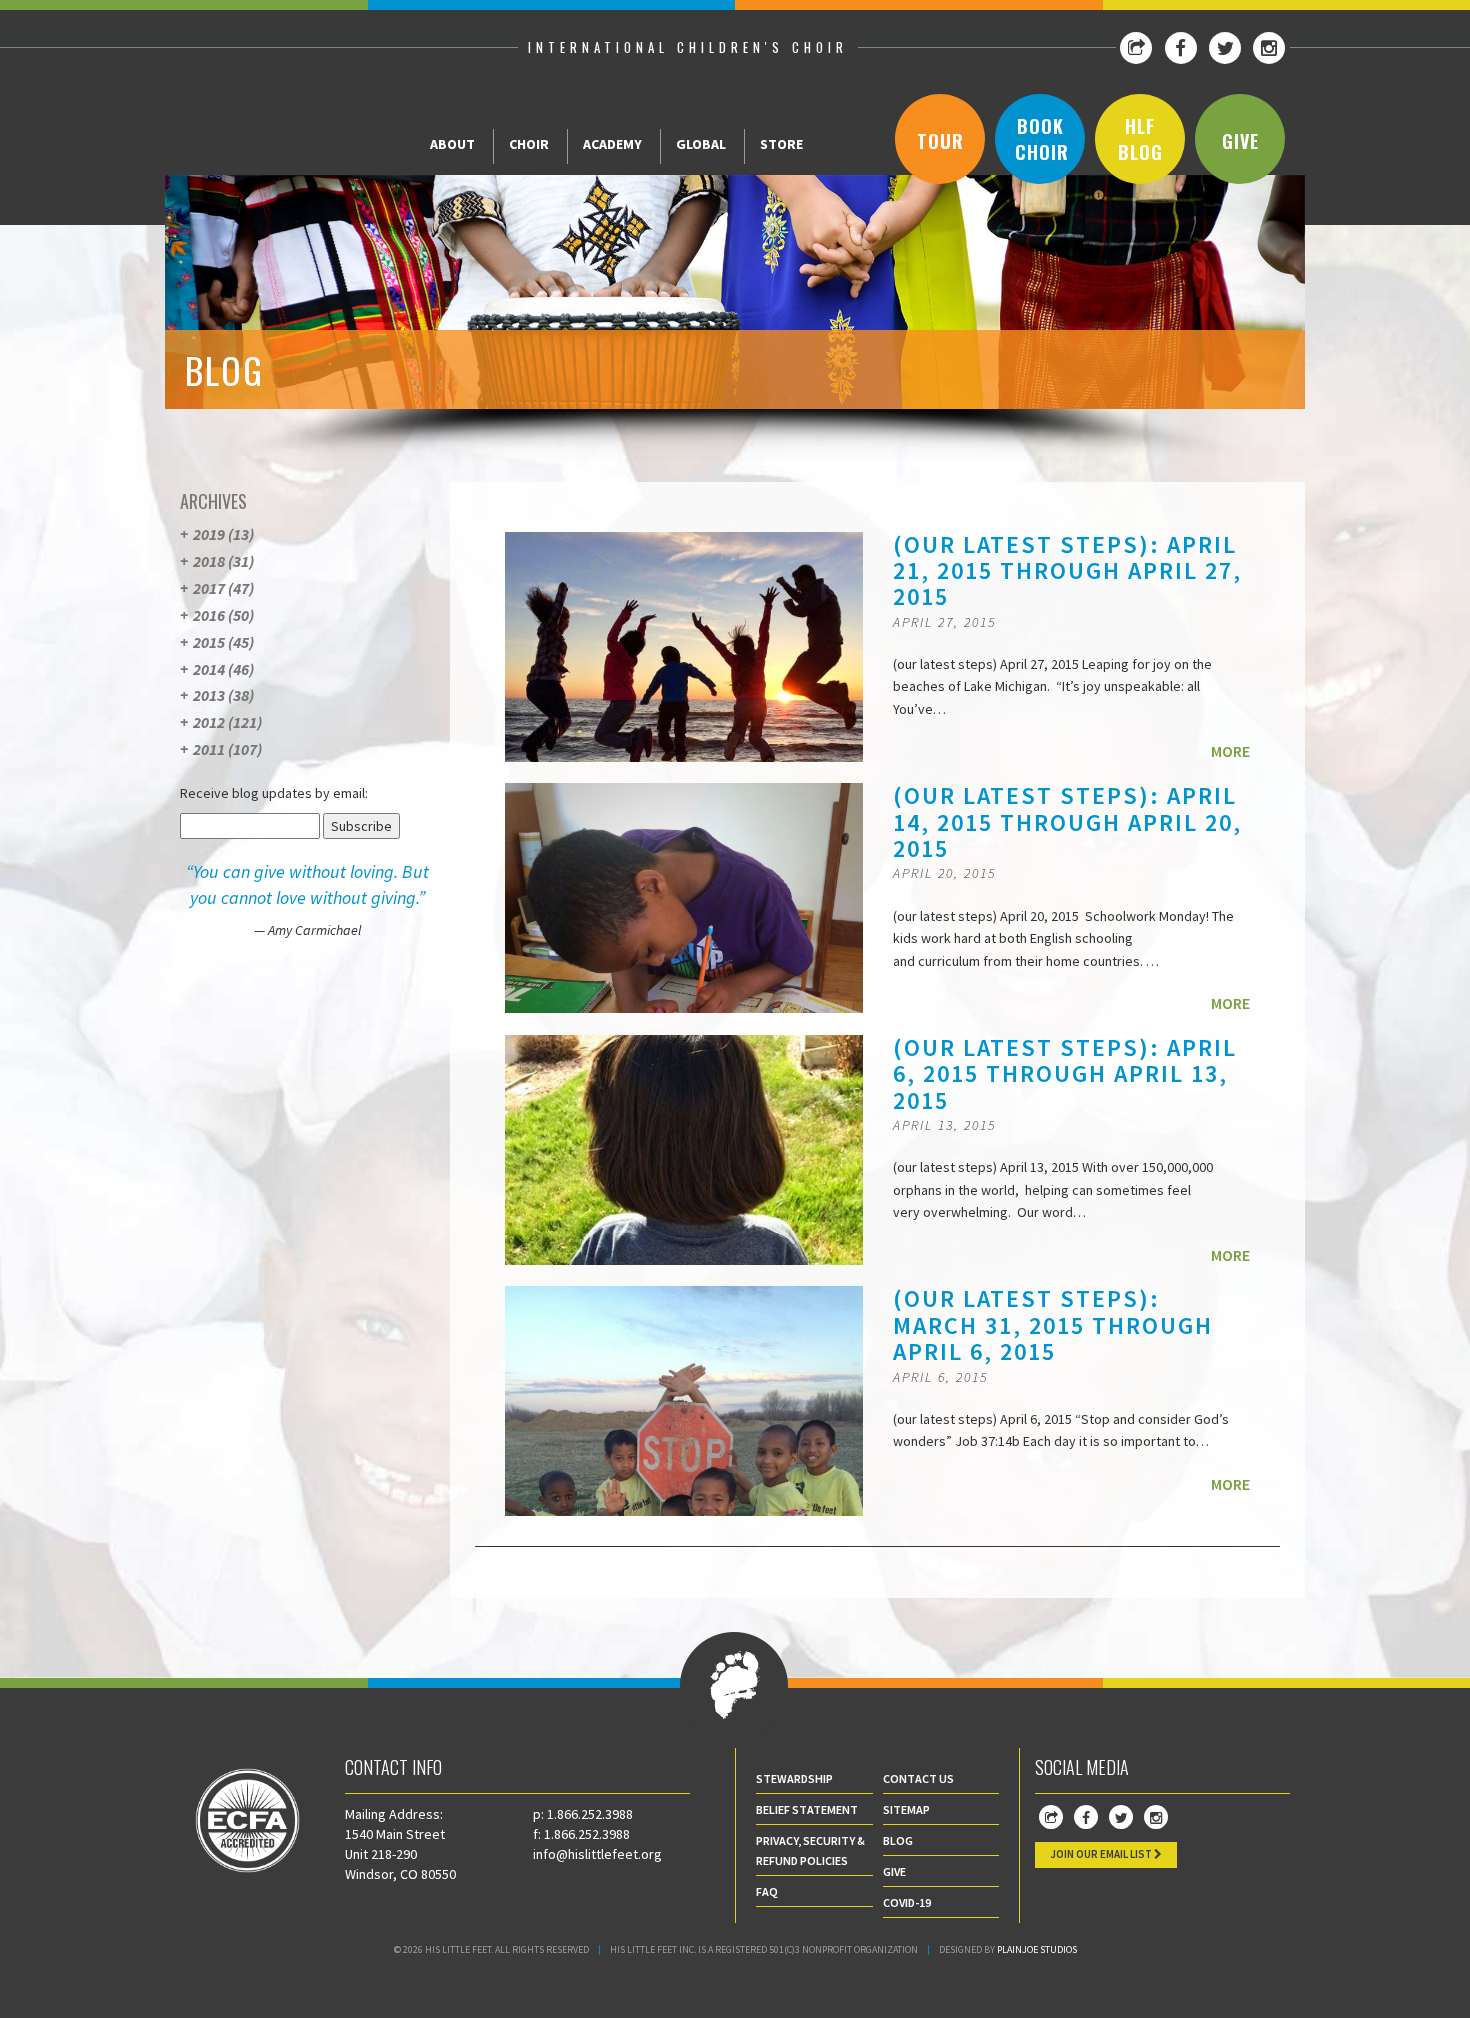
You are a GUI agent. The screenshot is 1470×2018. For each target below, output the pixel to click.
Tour (940, 141)
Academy (612, 144)
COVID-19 (907, 1902)
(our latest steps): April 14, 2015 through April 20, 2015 (1067, 822)
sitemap (906, 1809)
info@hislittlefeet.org (597, 1854)
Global (701, 144)
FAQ (767, 1891)
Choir (529, 144)
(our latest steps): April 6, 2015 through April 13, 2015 (1065, 1074)
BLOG (898, 1840)
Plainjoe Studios (1037, 1949)
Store (781, 144)
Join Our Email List (1102, 1854)
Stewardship (794, 1778)
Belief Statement (807, 1809)
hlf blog (1140, 139)
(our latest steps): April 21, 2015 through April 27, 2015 (1067, 571)
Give (1240, 141)
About (452, 144)
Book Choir (1042, 139)
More (1230, 751)
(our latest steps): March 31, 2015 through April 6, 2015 (1053, 1325)
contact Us (918, 1778)
